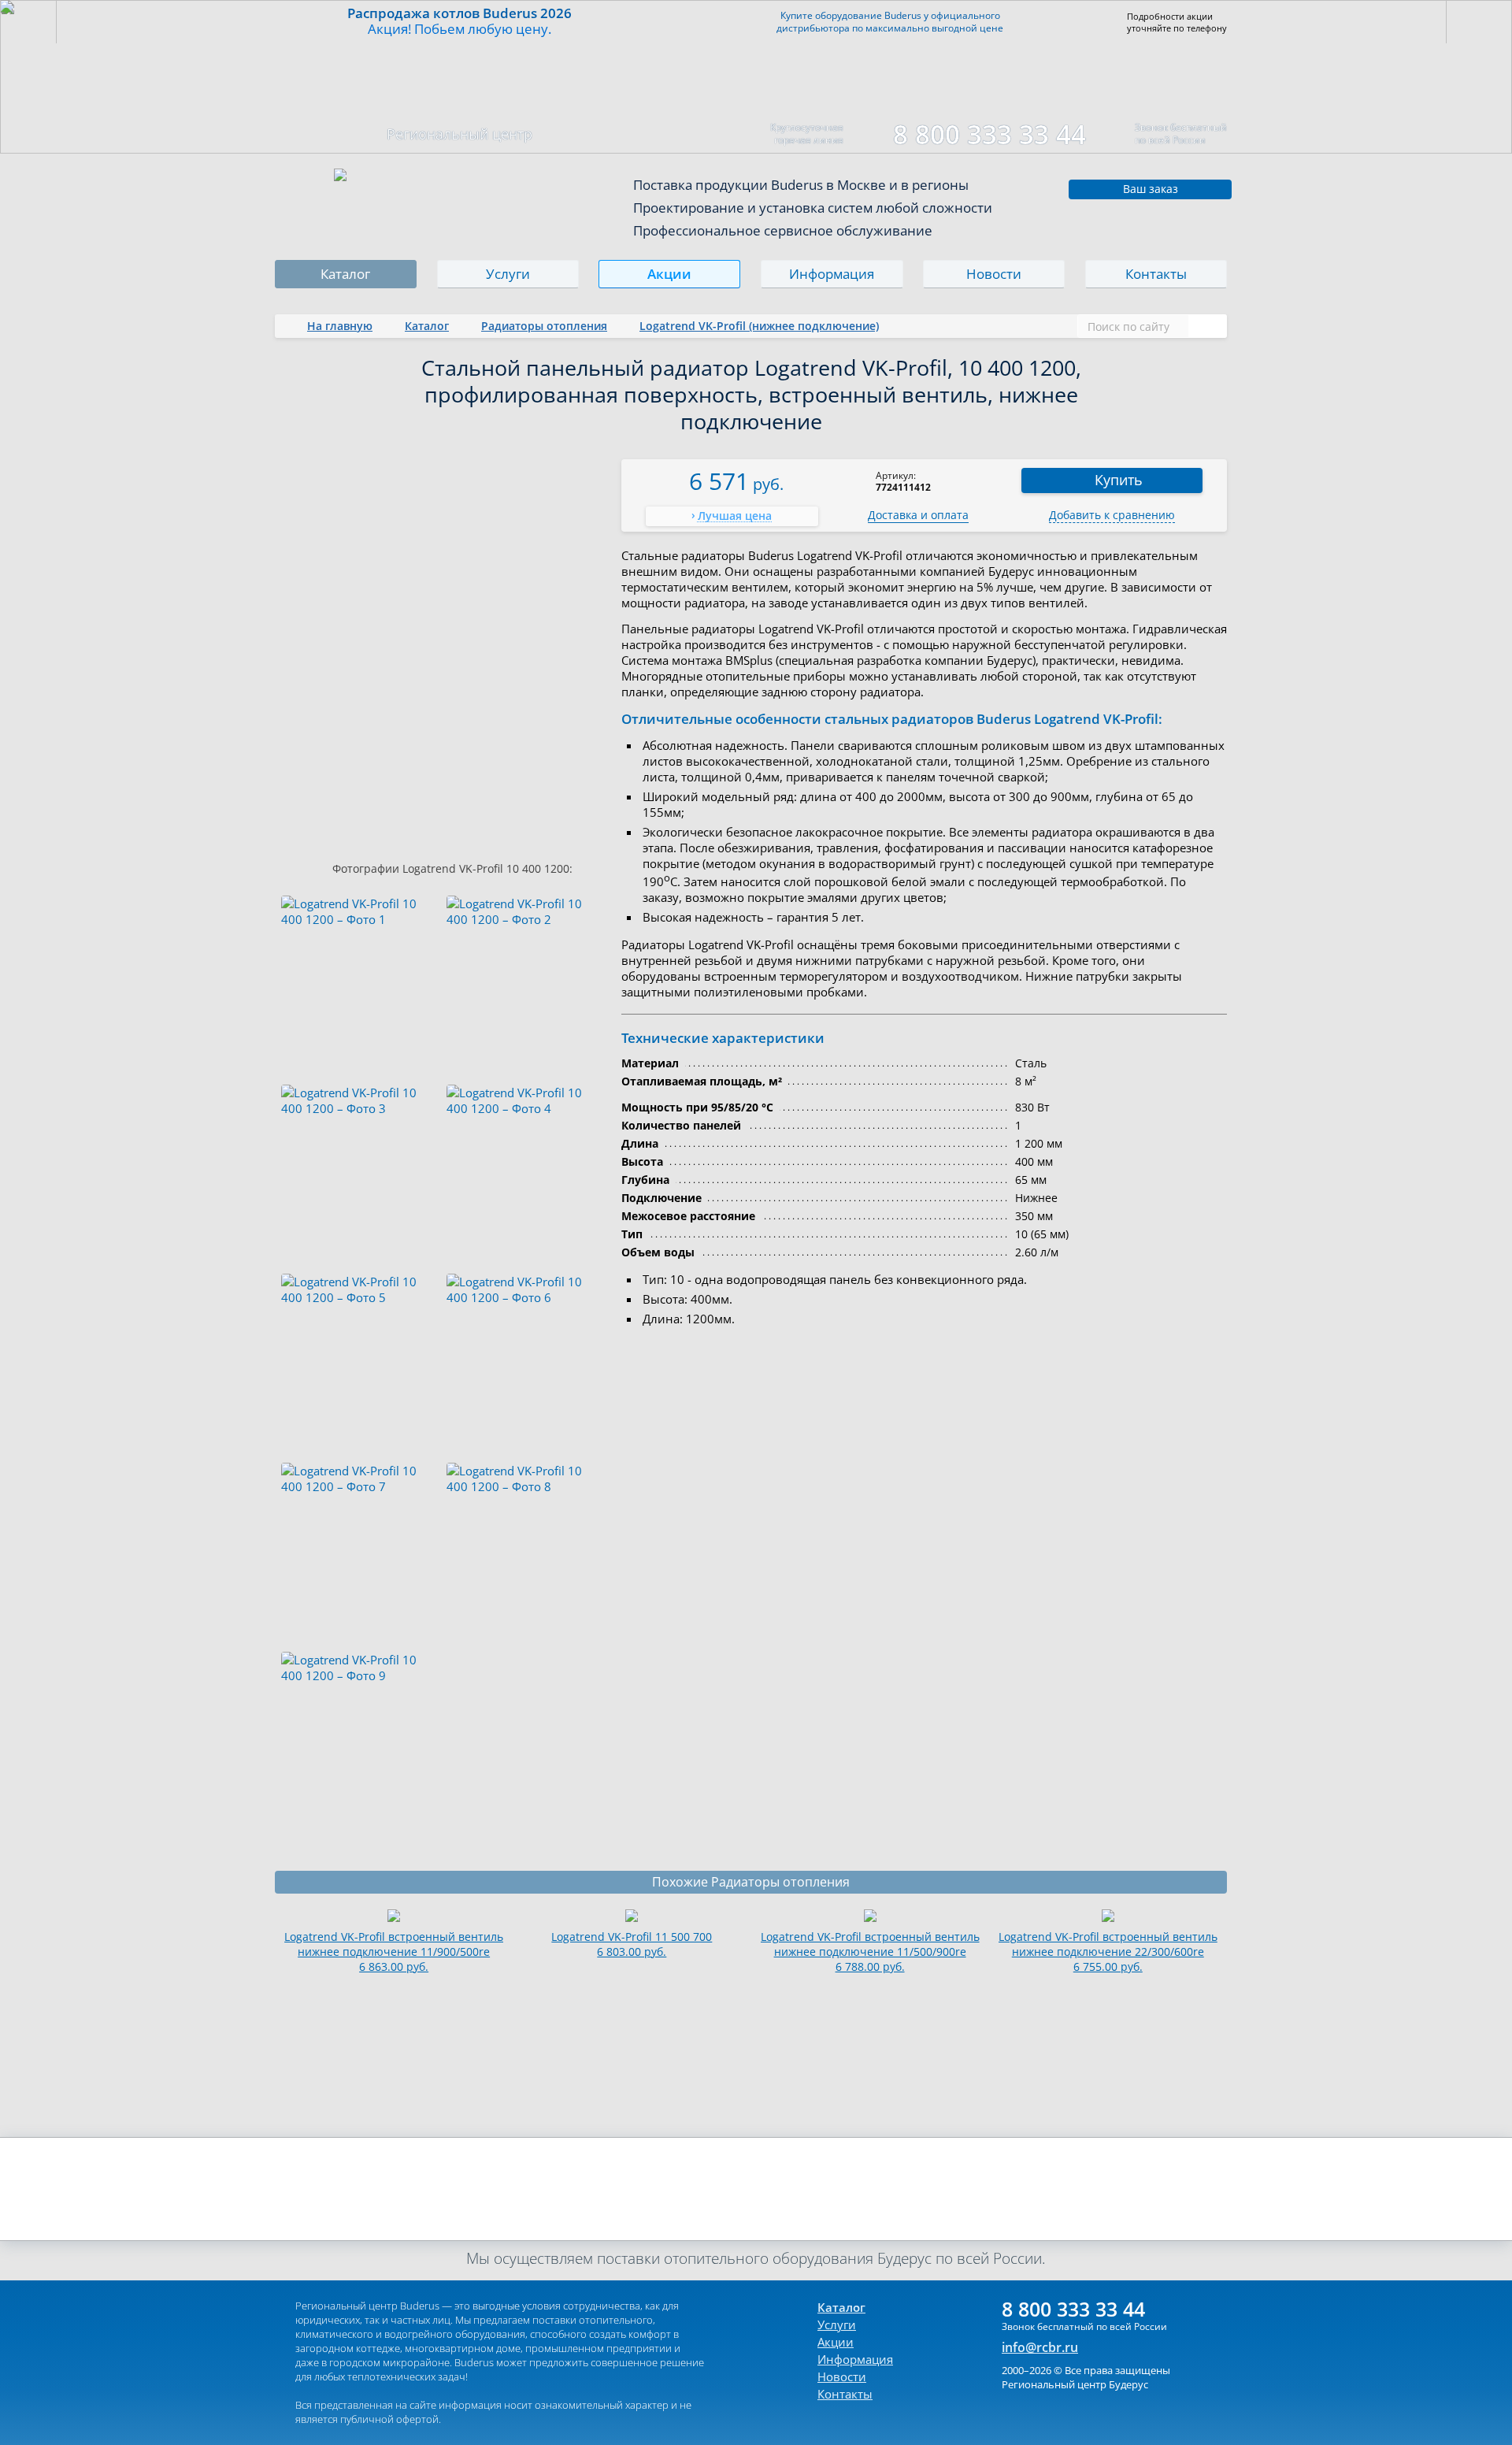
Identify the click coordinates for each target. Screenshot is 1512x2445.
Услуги (508, 274)
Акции (670, 274)
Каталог (345, 274)
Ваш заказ (1151, 189)
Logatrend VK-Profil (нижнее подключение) (759, 326)
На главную (340, 326)
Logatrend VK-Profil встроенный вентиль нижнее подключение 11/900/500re (394, 1952)
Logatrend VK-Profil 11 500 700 (632, 1944)
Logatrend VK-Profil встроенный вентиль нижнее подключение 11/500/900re (870, 1952)
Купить (1119, 480)
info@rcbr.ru (1040, 2347)
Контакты (1156, 274)
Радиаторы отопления (544, 326)
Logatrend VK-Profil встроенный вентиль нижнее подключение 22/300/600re (1108, 1952)
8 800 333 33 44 (989, 134)
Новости (994, 274)
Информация (832, 274)
